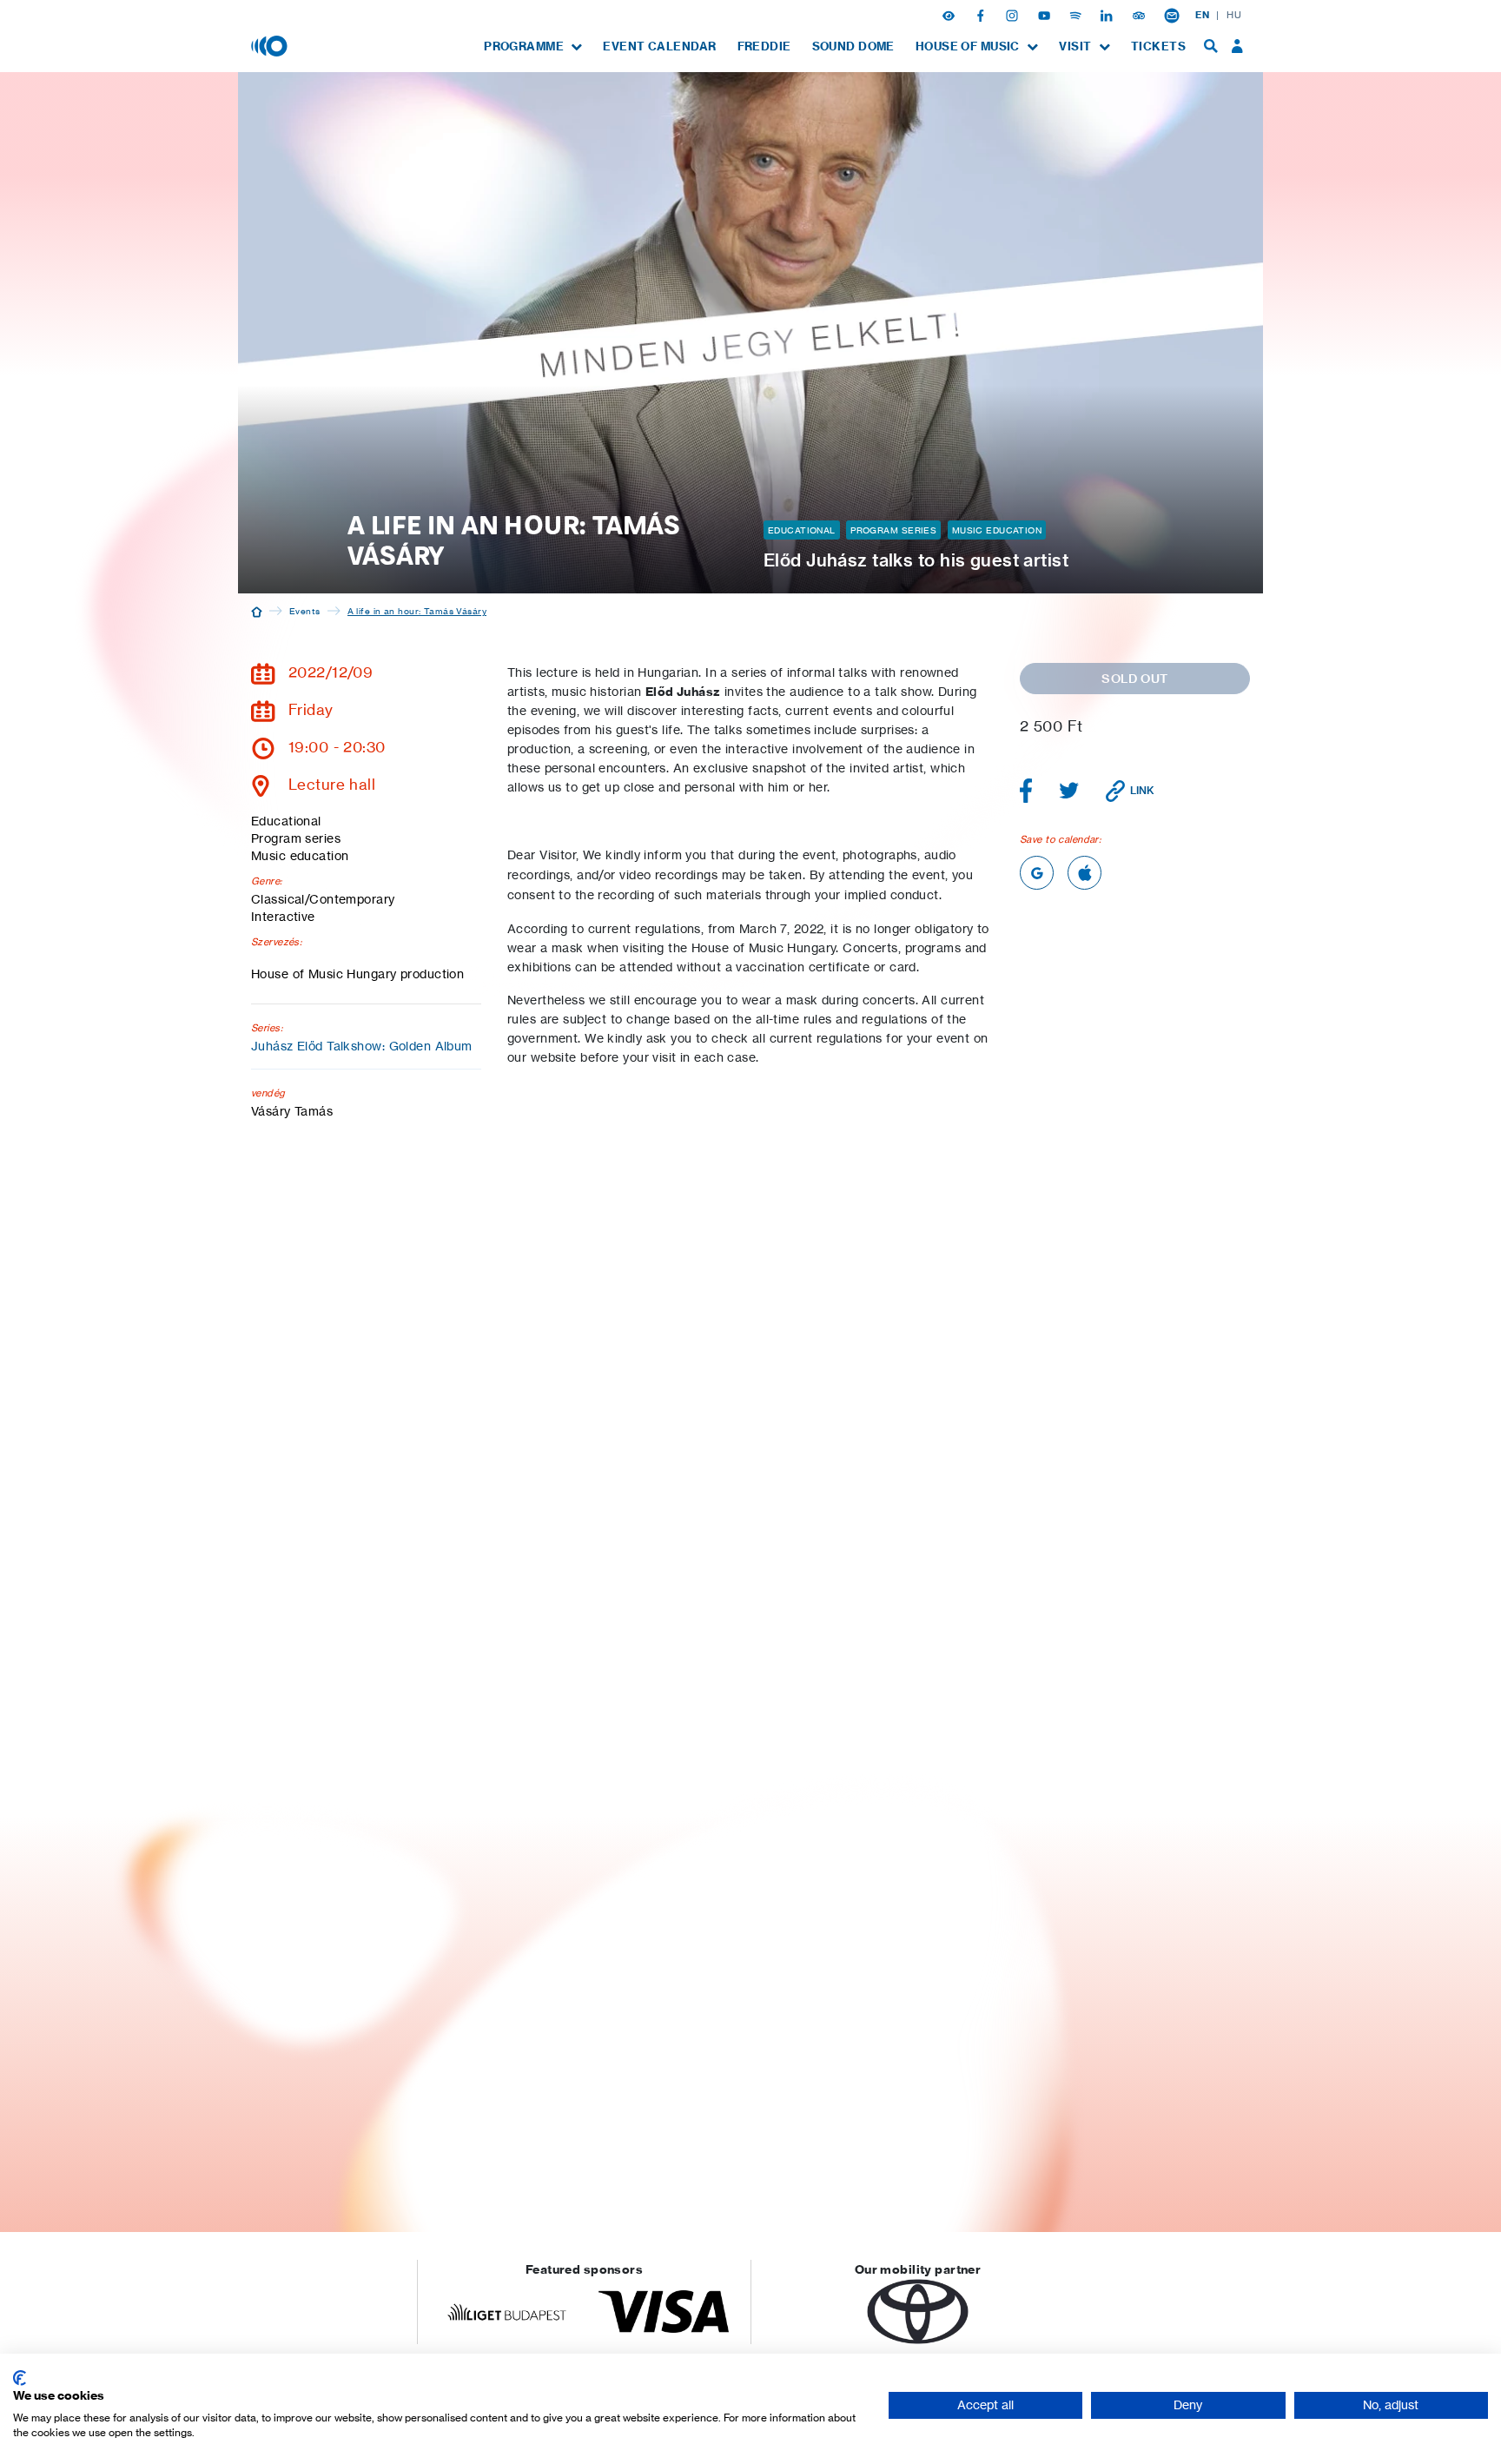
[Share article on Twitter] (1069, 791)
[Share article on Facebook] (1026, 791)
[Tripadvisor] (1141, 15)
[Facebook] (982, 15)
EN (1202, 15)
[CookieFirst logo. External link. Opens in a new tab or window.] (20, 2378)
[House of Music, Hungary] (271, 45)
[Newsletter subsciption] (1172, 15)
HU (1234, 15)
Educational (802, 530)
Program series (893, 530)
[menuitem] (533, 46)
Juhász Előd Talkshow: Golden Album (362, 1046)
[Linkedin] (1108, 15)
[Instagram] (1014, 15)
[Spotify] (1077, 15)
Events (305, 611)
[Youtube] (1046, 15)
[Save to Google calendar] (1037, 873)
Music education (997, 530)
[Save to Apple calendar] (1084, 873)
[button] (950, 15)
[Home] (257, 611)
